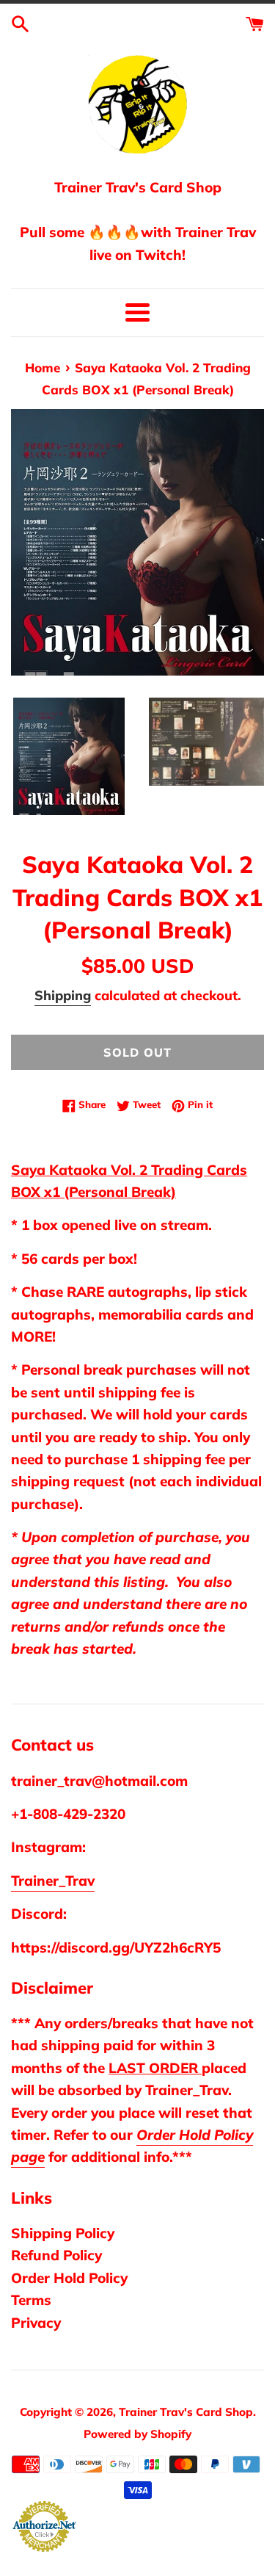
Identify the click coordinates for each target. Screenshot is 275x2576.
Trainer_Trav (53, 1881)
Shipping (63, 995)
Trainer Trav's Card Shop (186, 2412)
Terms (31, 2300)
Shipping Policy (63, 2233)
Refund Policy (56, 2255)
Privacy (36, 2323)
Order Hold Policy (69, 2278)
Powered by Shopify (137, 2434)
